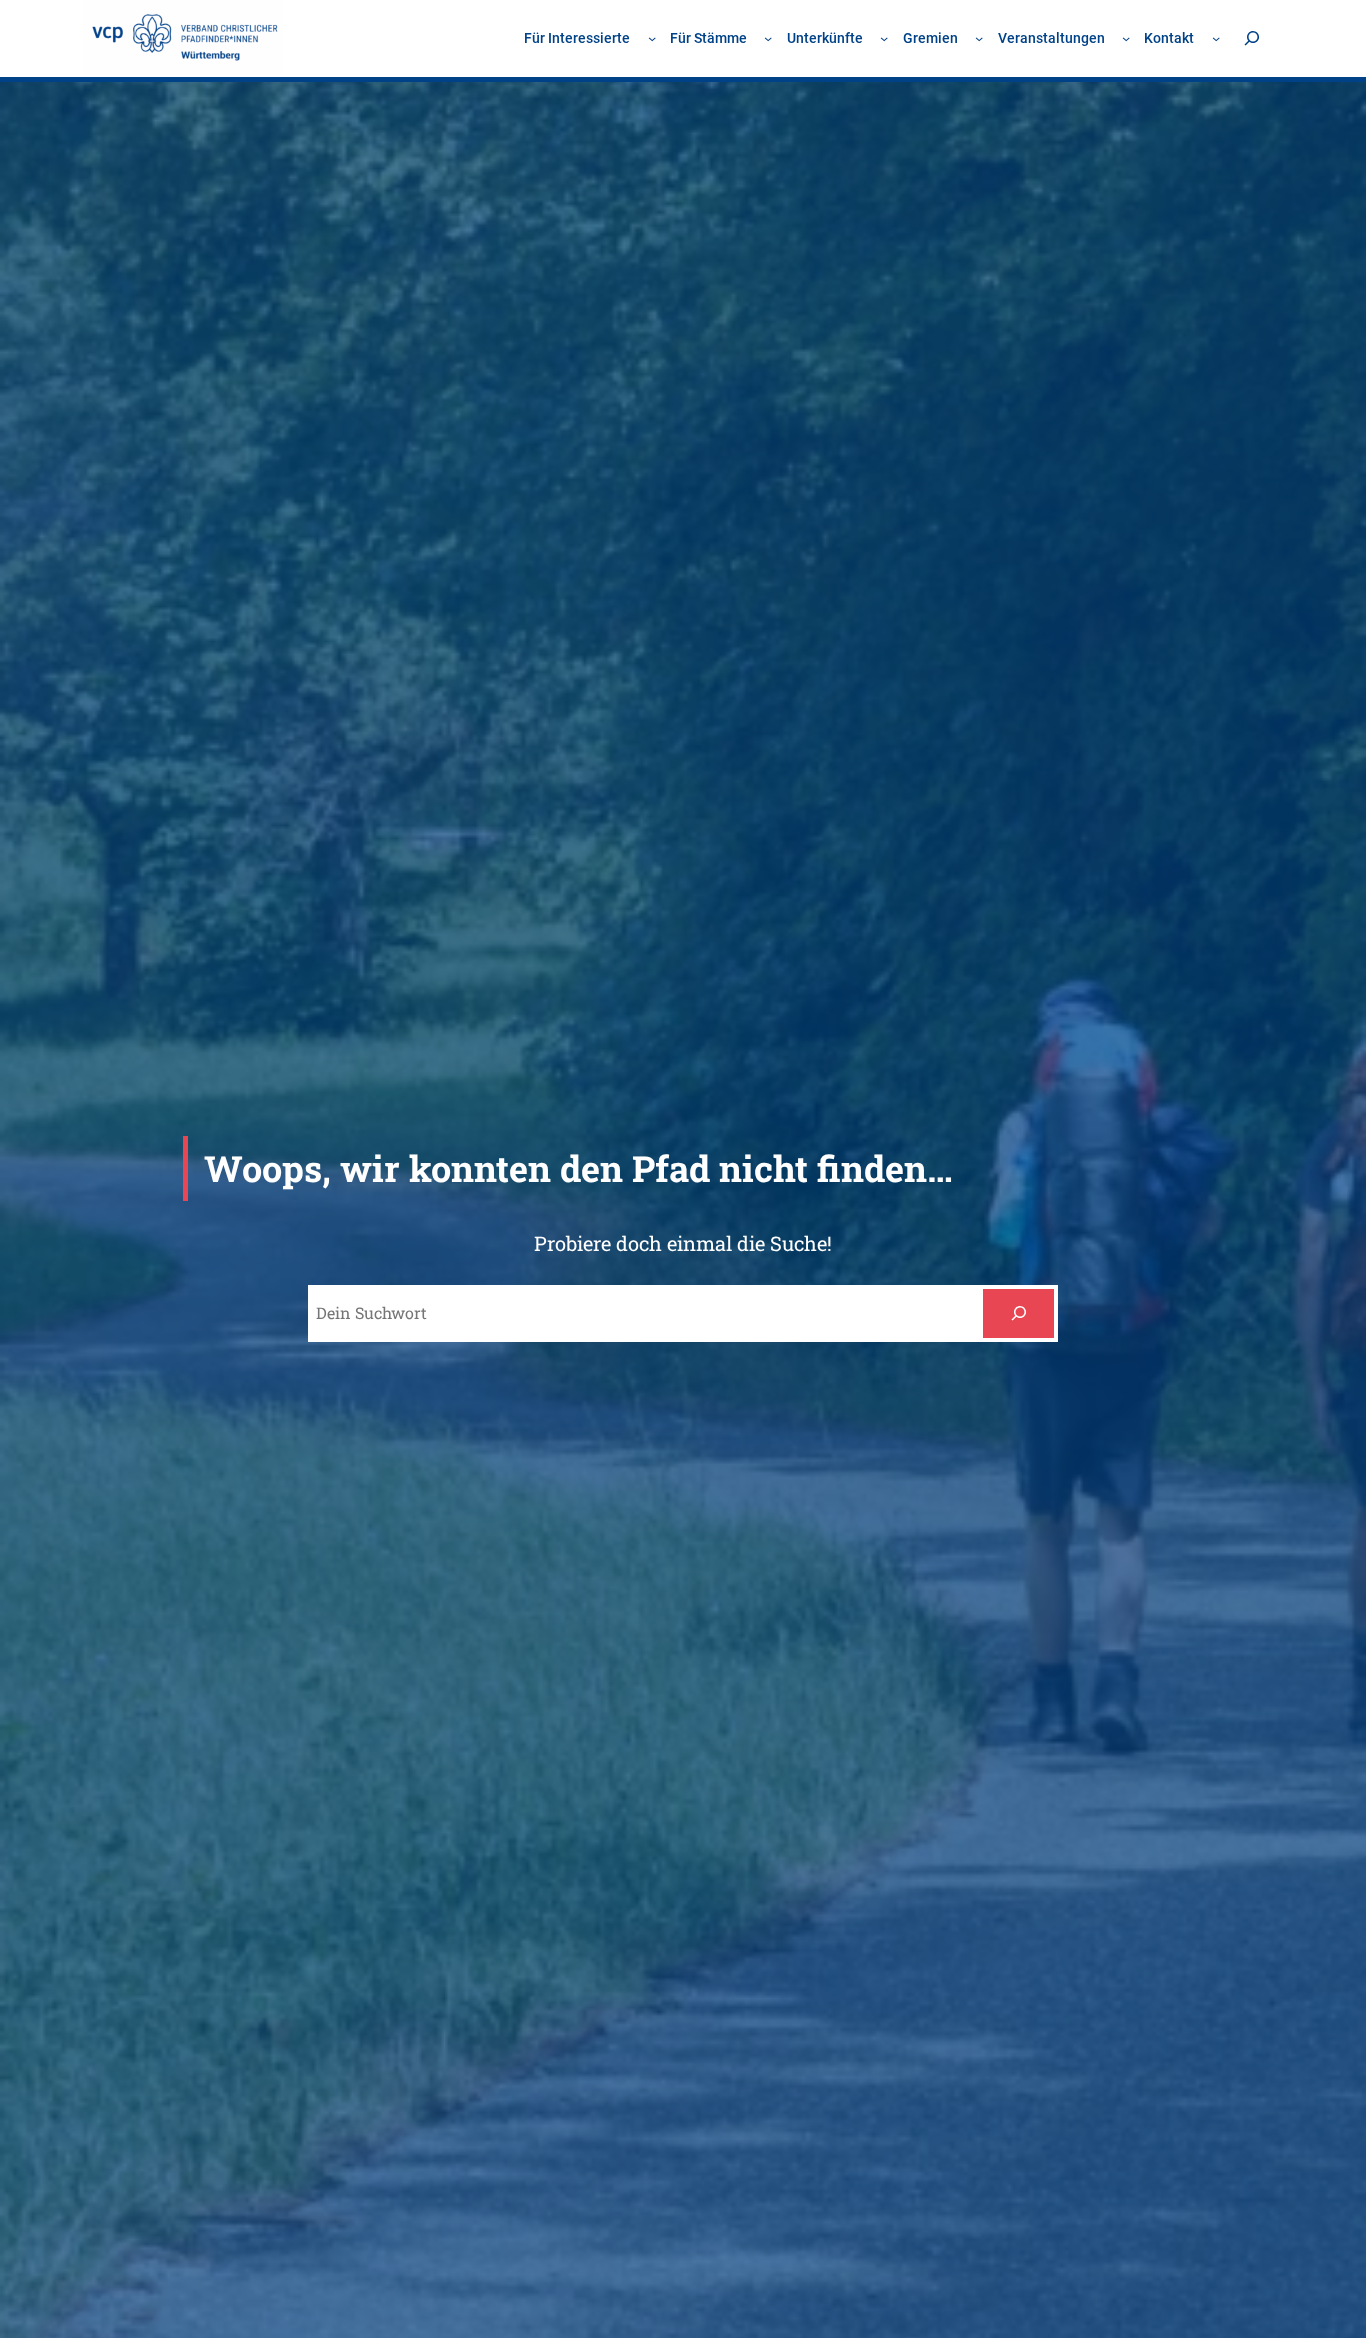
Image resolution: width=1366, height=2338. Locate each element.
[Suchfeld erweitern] (1251, 38)
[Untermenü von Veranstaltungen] (1126, 38)
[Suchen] (1018, 1313)
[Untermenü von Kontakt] (1216, 38)
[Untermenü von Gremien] (979, 38)
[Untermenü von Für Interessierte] (652, 38)
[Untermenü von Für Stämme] (768, 38)
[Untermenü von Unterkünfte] (884, 38)
